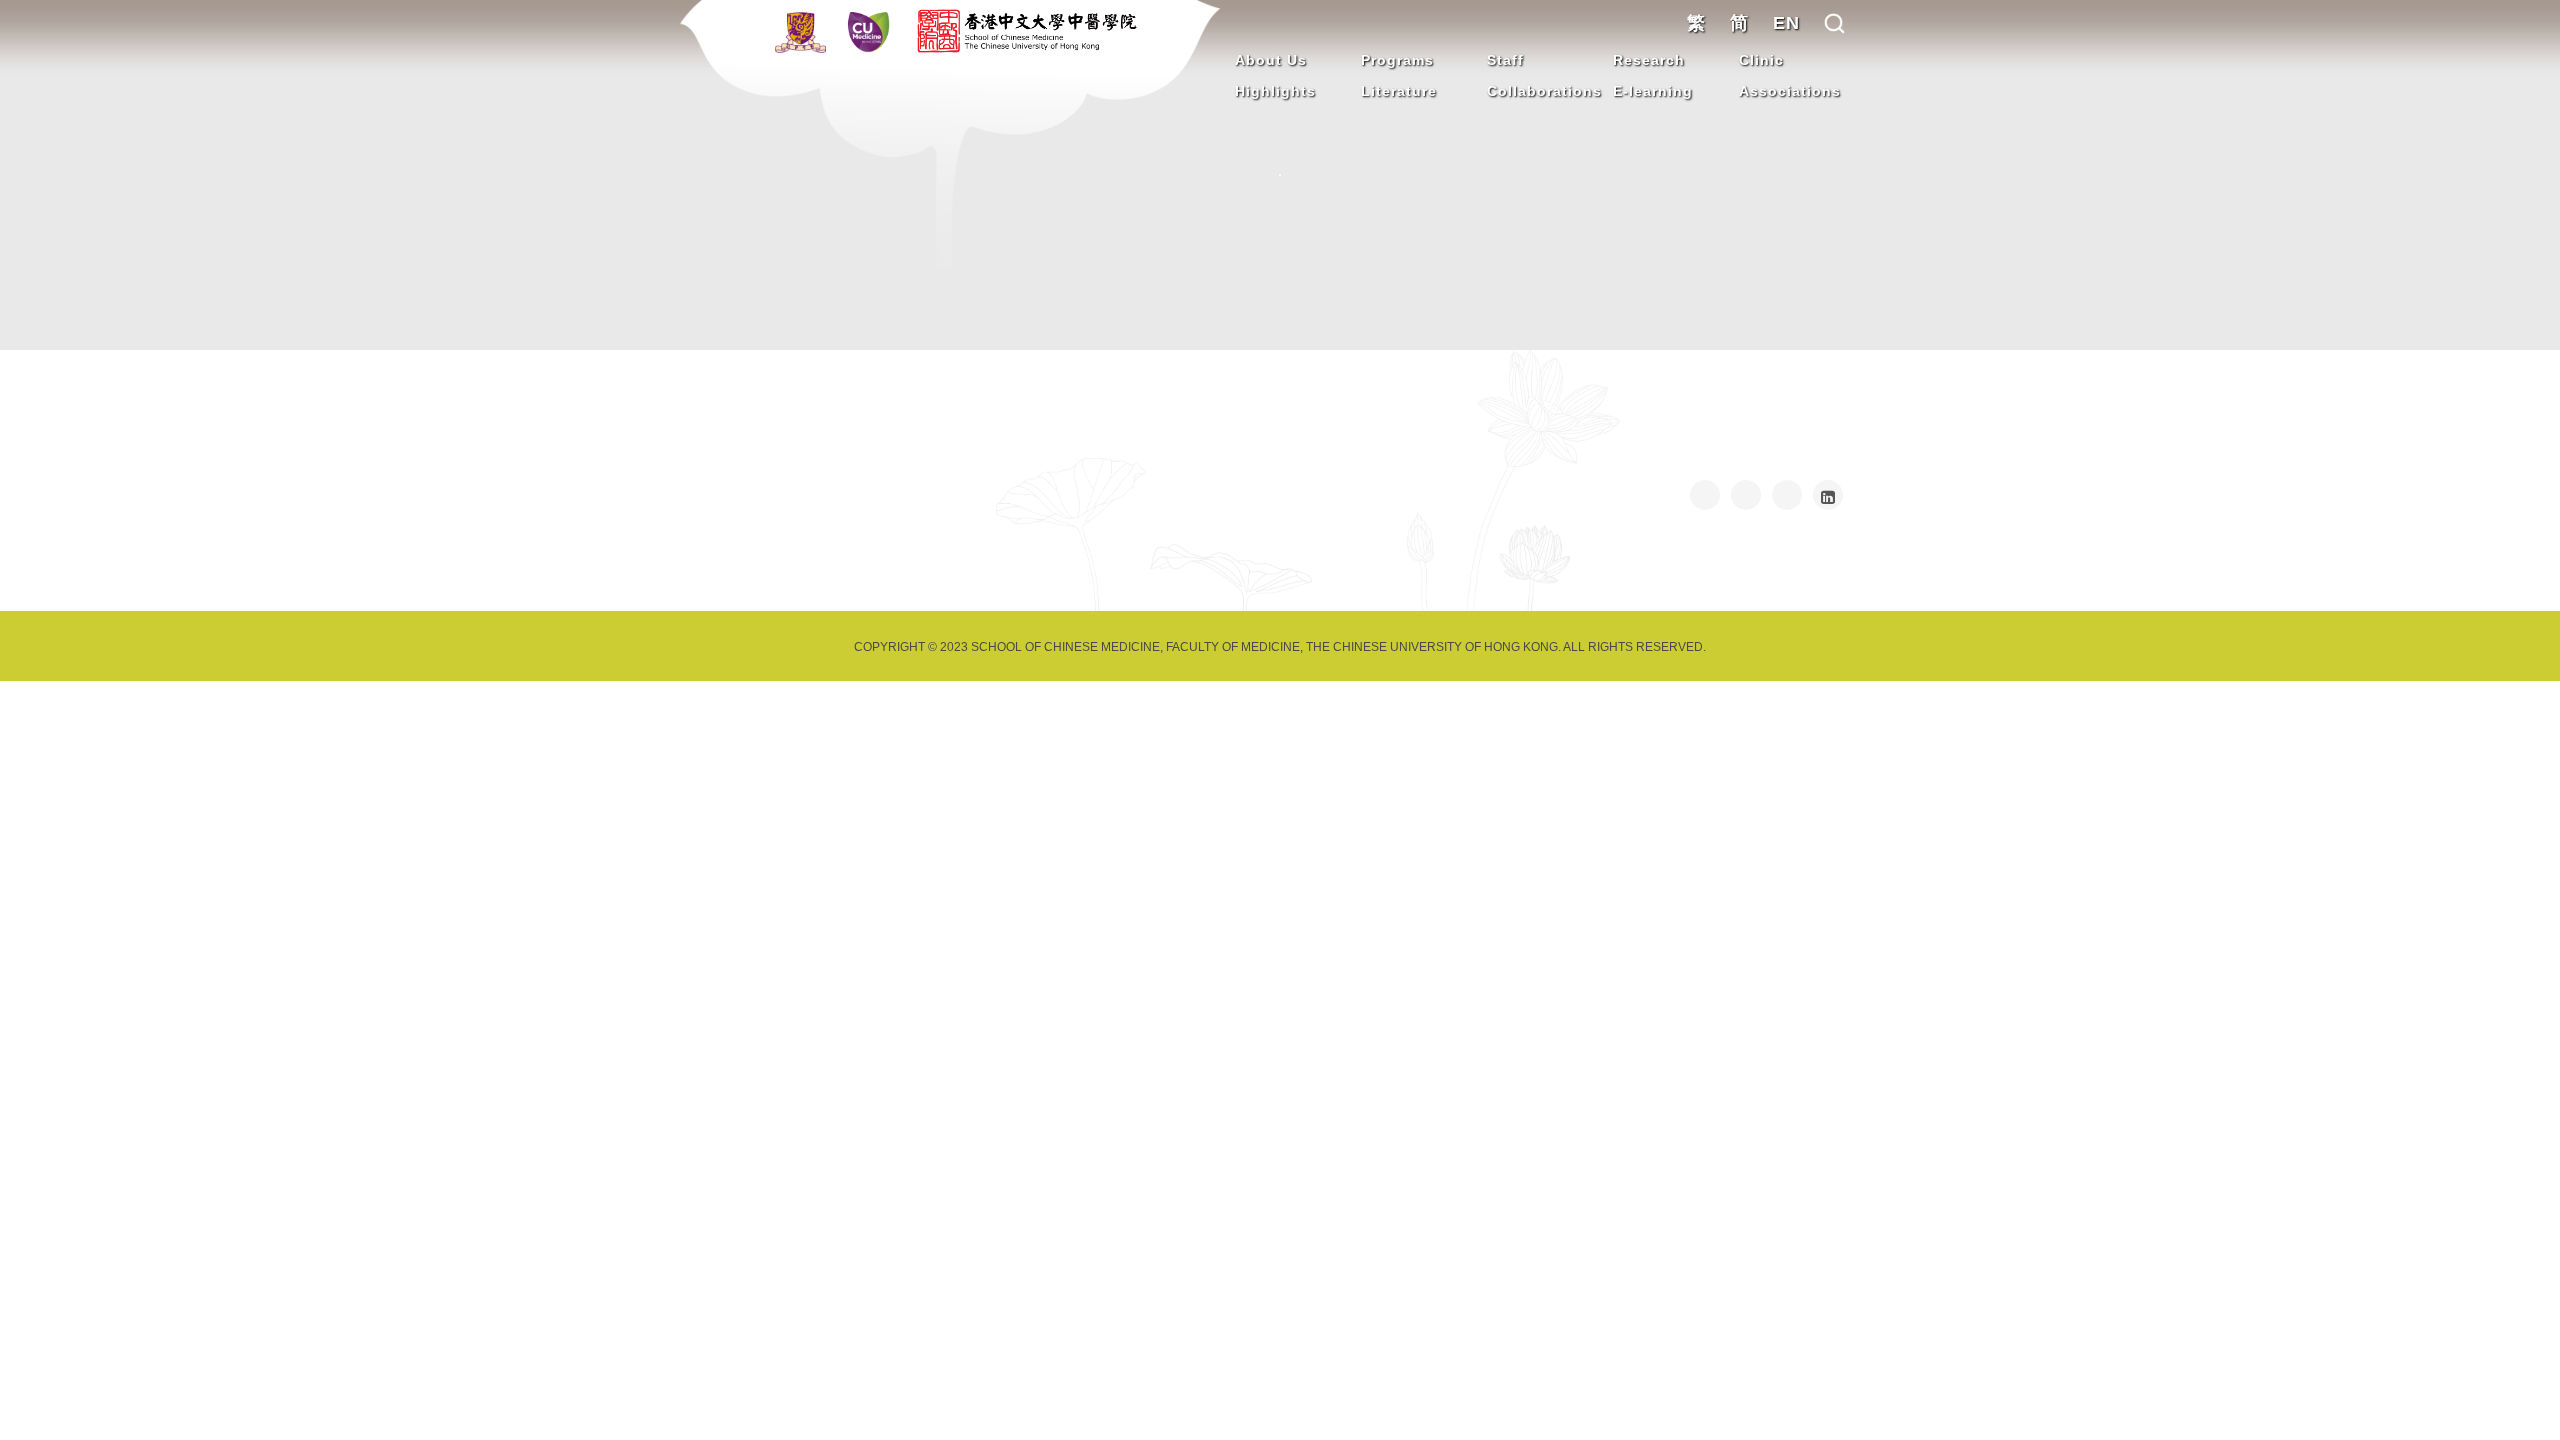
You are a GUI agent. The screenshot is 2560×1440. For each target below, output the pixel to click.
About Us (1271, 60)
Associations (1790, 91)
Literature (1399, 91)
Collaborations (1544, 91)
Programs (1397, 60)
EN (1786, 23)
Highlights (1275, 91)
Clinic (1761, 60)
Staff (1505, 60)
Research (1649, 60)
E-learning (1653, 91)
